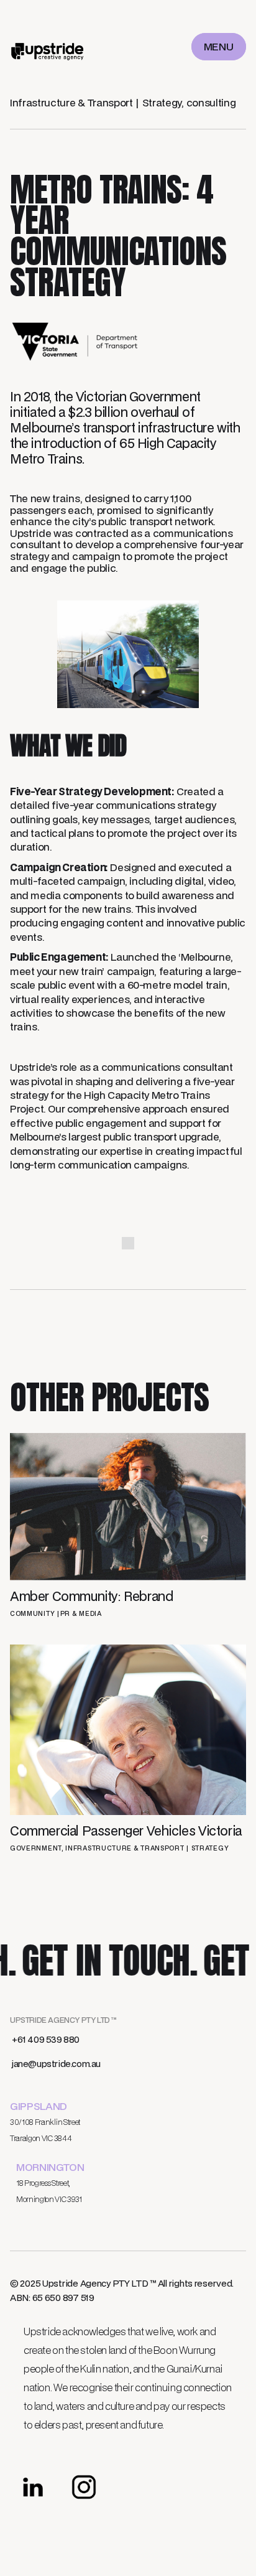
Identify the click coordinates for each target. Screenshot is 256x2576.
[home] (48, 47)
